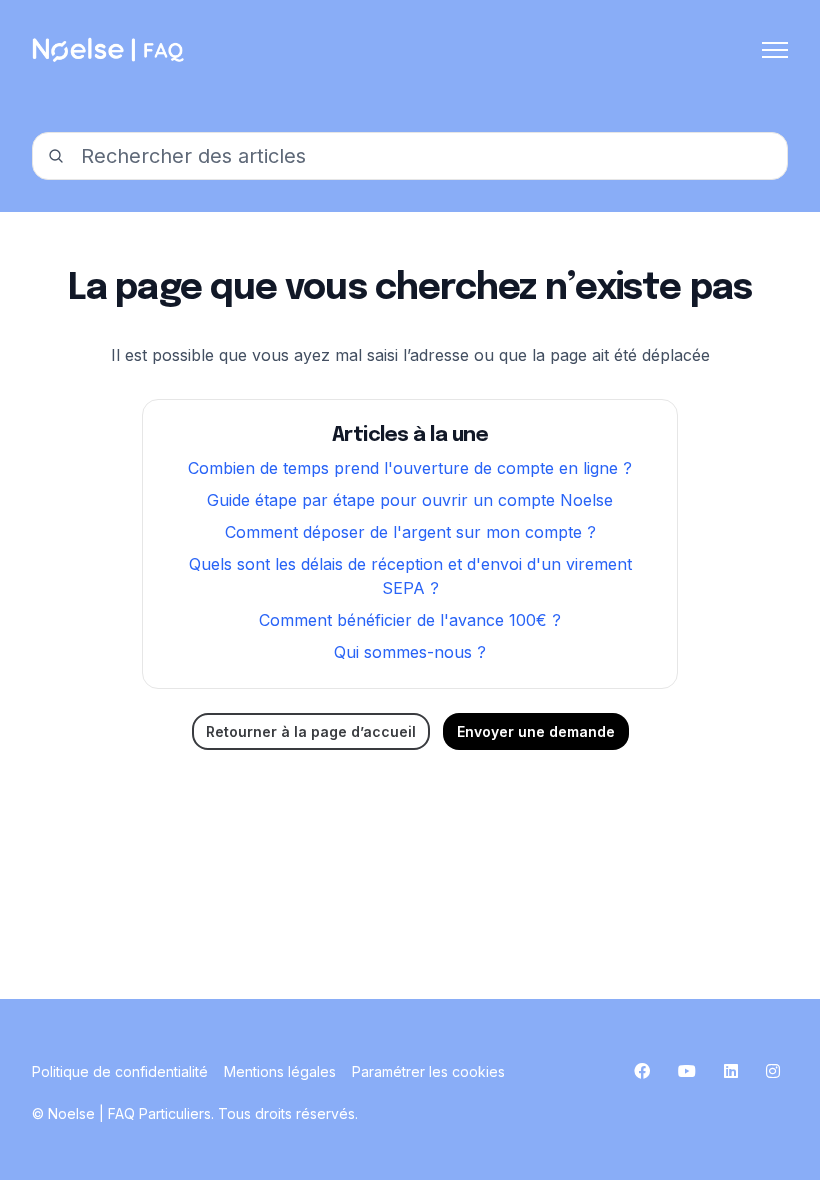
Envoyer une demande (536, 731)
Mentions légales (280, 1071)
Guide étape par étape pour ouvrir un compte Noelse (410, 500)
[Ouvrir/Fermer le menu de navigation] (775, 50)
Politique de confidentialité (120, 1071)
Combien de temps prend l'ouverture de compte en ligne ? (410, 468)
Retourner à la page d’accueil (311, 731)
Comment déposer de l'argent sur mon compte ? (410, 532)
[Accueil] (110, 50)
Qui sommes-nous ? (410, 652)
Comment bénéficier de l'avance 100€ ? (410, 620)
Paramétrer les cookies (428, 1071)
